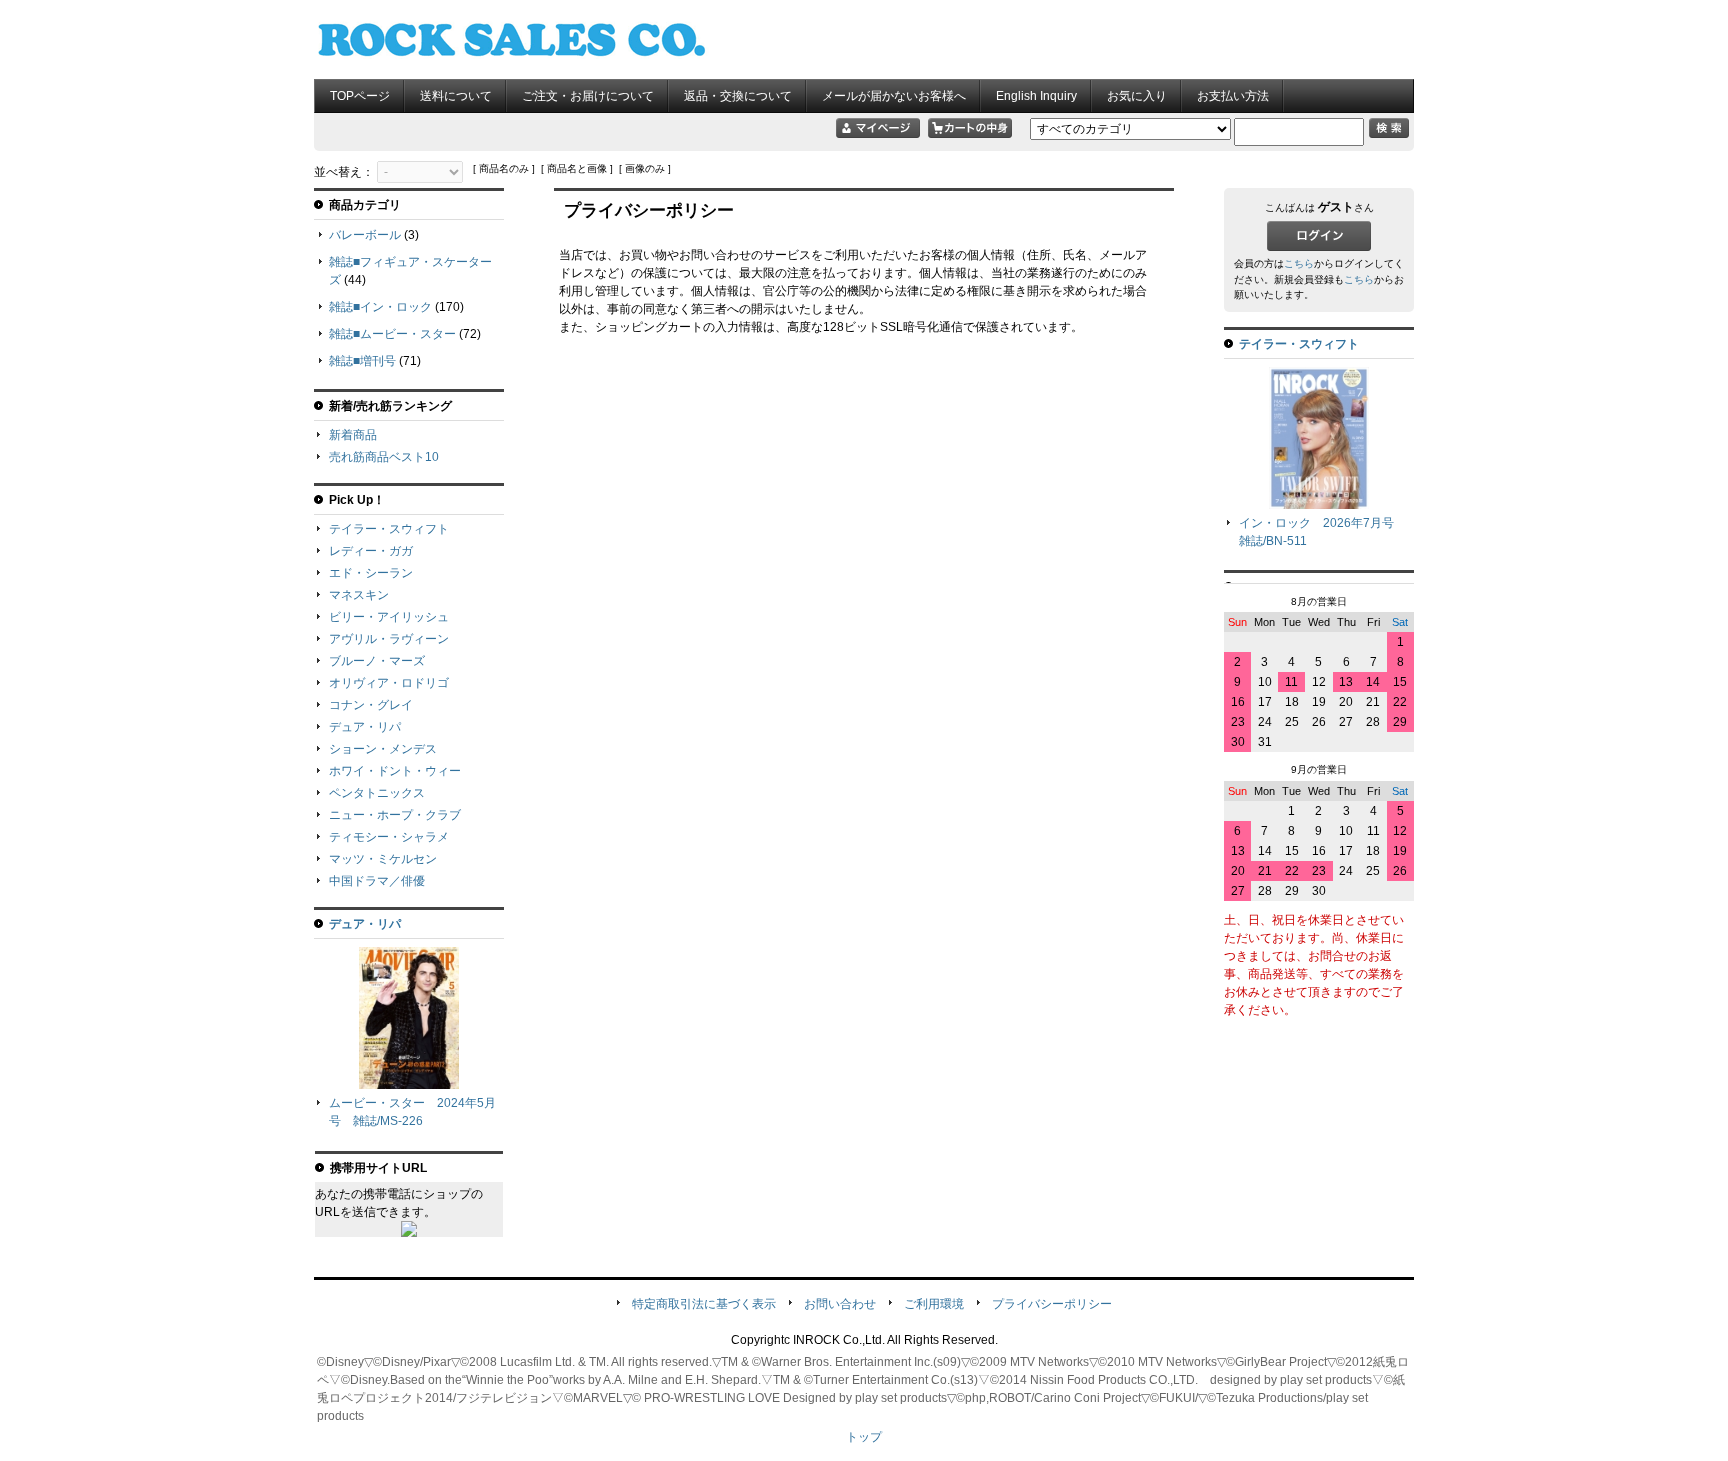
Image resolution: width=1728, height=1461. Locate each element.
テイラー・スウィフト (389, 529)
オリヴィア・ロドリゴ (389, 683)
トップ (864, 1437)
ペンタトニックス (377, 793)
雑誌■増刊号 (362, 361)
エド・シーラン (371, 573)
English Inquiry (1036, 96)
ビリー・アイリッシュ (389, 617)
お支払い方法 (1233, 96)
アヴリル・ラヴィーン (389, 639)
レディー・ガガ (371, 551)
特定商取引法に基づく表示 (704, 1304)
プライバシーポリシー (1052, 1304)
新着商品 (353, 435)
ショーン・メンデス (383, 749)
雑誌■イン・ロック (380, 307)
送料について (456, 96)
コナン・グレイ (371, 705)
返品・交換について (738, 96)
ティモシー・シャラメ (389, 837)
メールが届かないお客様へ (894, 96)
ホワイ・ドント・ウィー (395, 771)
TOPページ (360, 96)
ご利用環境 (934, 1304)
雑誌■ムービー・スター (392, 334)
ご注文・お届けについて (588, 96)
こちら (1299, 263)
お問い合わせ (840, 1304)
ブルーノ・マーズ (377, 661)
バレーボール (365, 235)
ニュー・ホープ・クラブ (395, 815)
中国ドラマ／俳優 (377, 881)
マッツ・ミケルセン (383, 859)
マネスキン (359, 595)
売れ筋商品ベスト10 (384, 457)
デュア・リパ (365, 727)
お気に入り (1137, 96)
